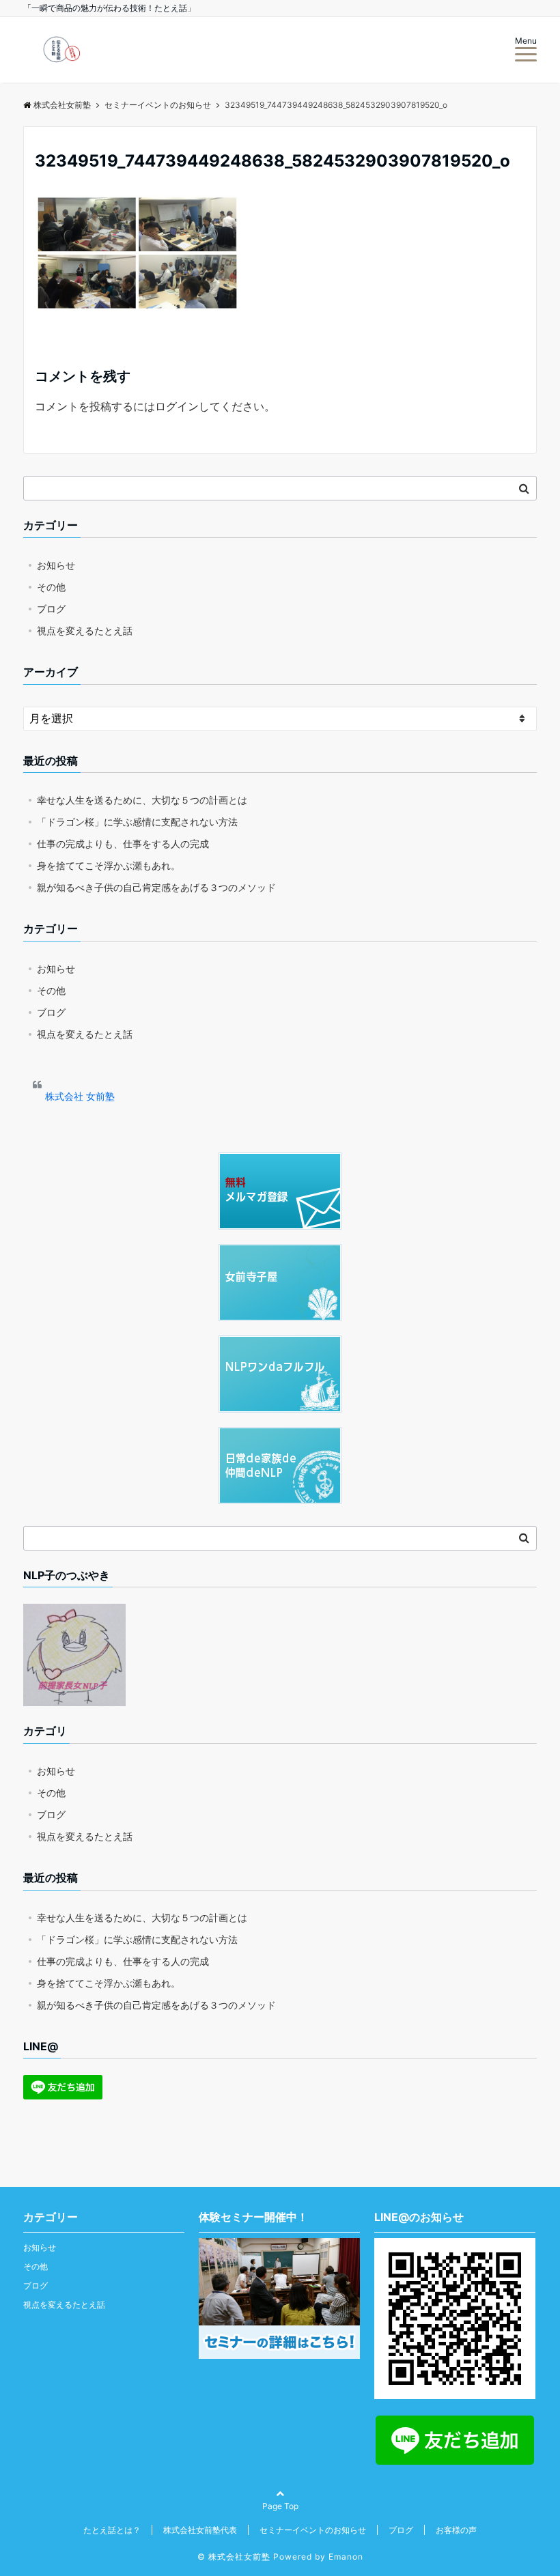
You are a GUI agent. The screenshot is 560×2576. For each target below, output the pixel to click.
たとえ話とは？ (112, 2530)
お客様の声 (456, 2530)
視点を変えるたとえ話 (85, 631)
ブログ (51, 609)
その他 (51, 587)
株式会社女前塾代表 (200, 2530)
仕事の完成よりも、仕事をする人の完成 (123, 844)
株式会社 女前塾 (80, 1096)
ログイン (177, 406)
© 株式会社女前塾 (234, 2557)
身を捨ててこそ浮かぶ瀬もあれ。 (109, 865)
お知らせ (56, 565)
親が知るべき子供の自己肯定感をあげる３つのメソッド (156, 887)
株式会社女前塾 (62, 105)
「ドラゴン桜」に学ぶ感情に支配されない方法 (137, 822)
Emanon (346, 2557)
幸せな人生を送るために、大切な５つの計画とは (142, 800)
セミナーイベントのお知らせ (313, 2530)
